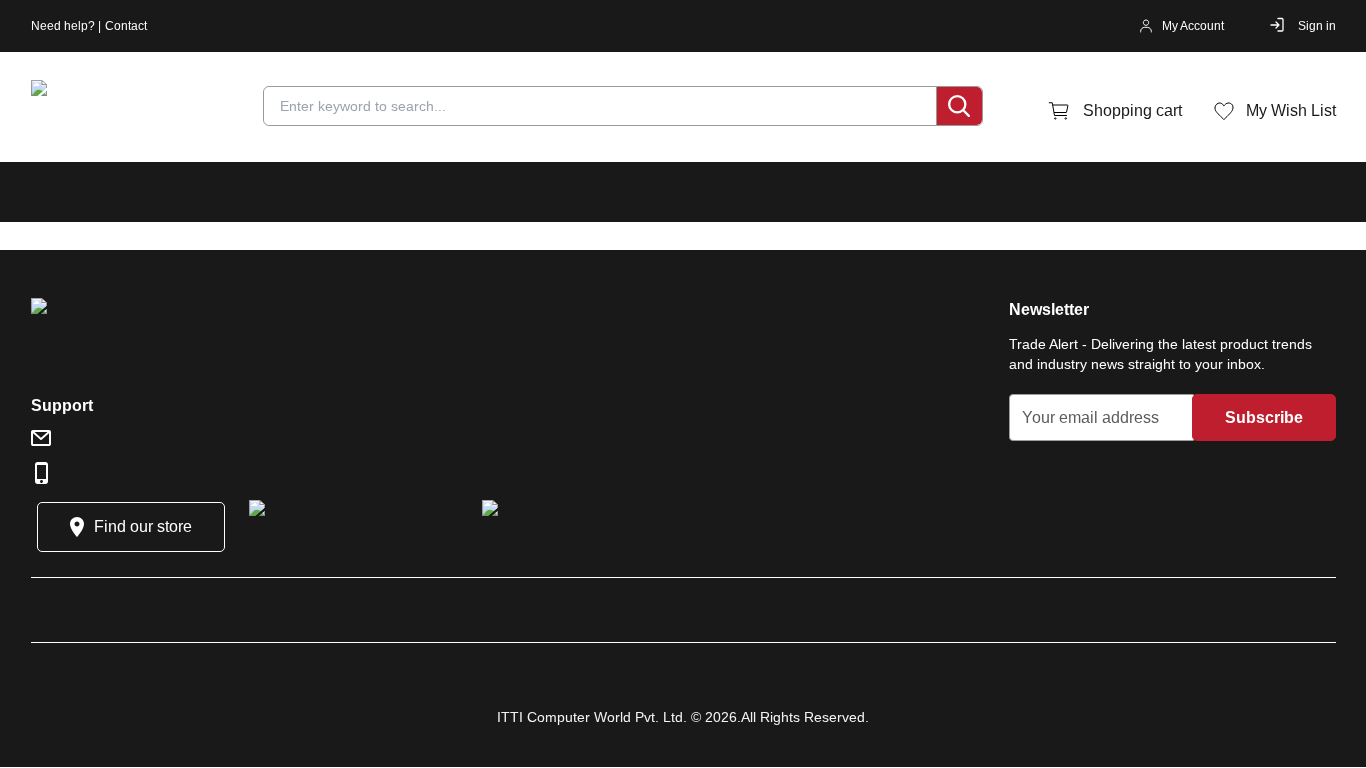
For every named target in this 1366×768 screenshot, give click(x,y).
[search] (959, 106)
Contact (126, 26)
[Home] (151, 111)
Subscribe (1264, 417)
